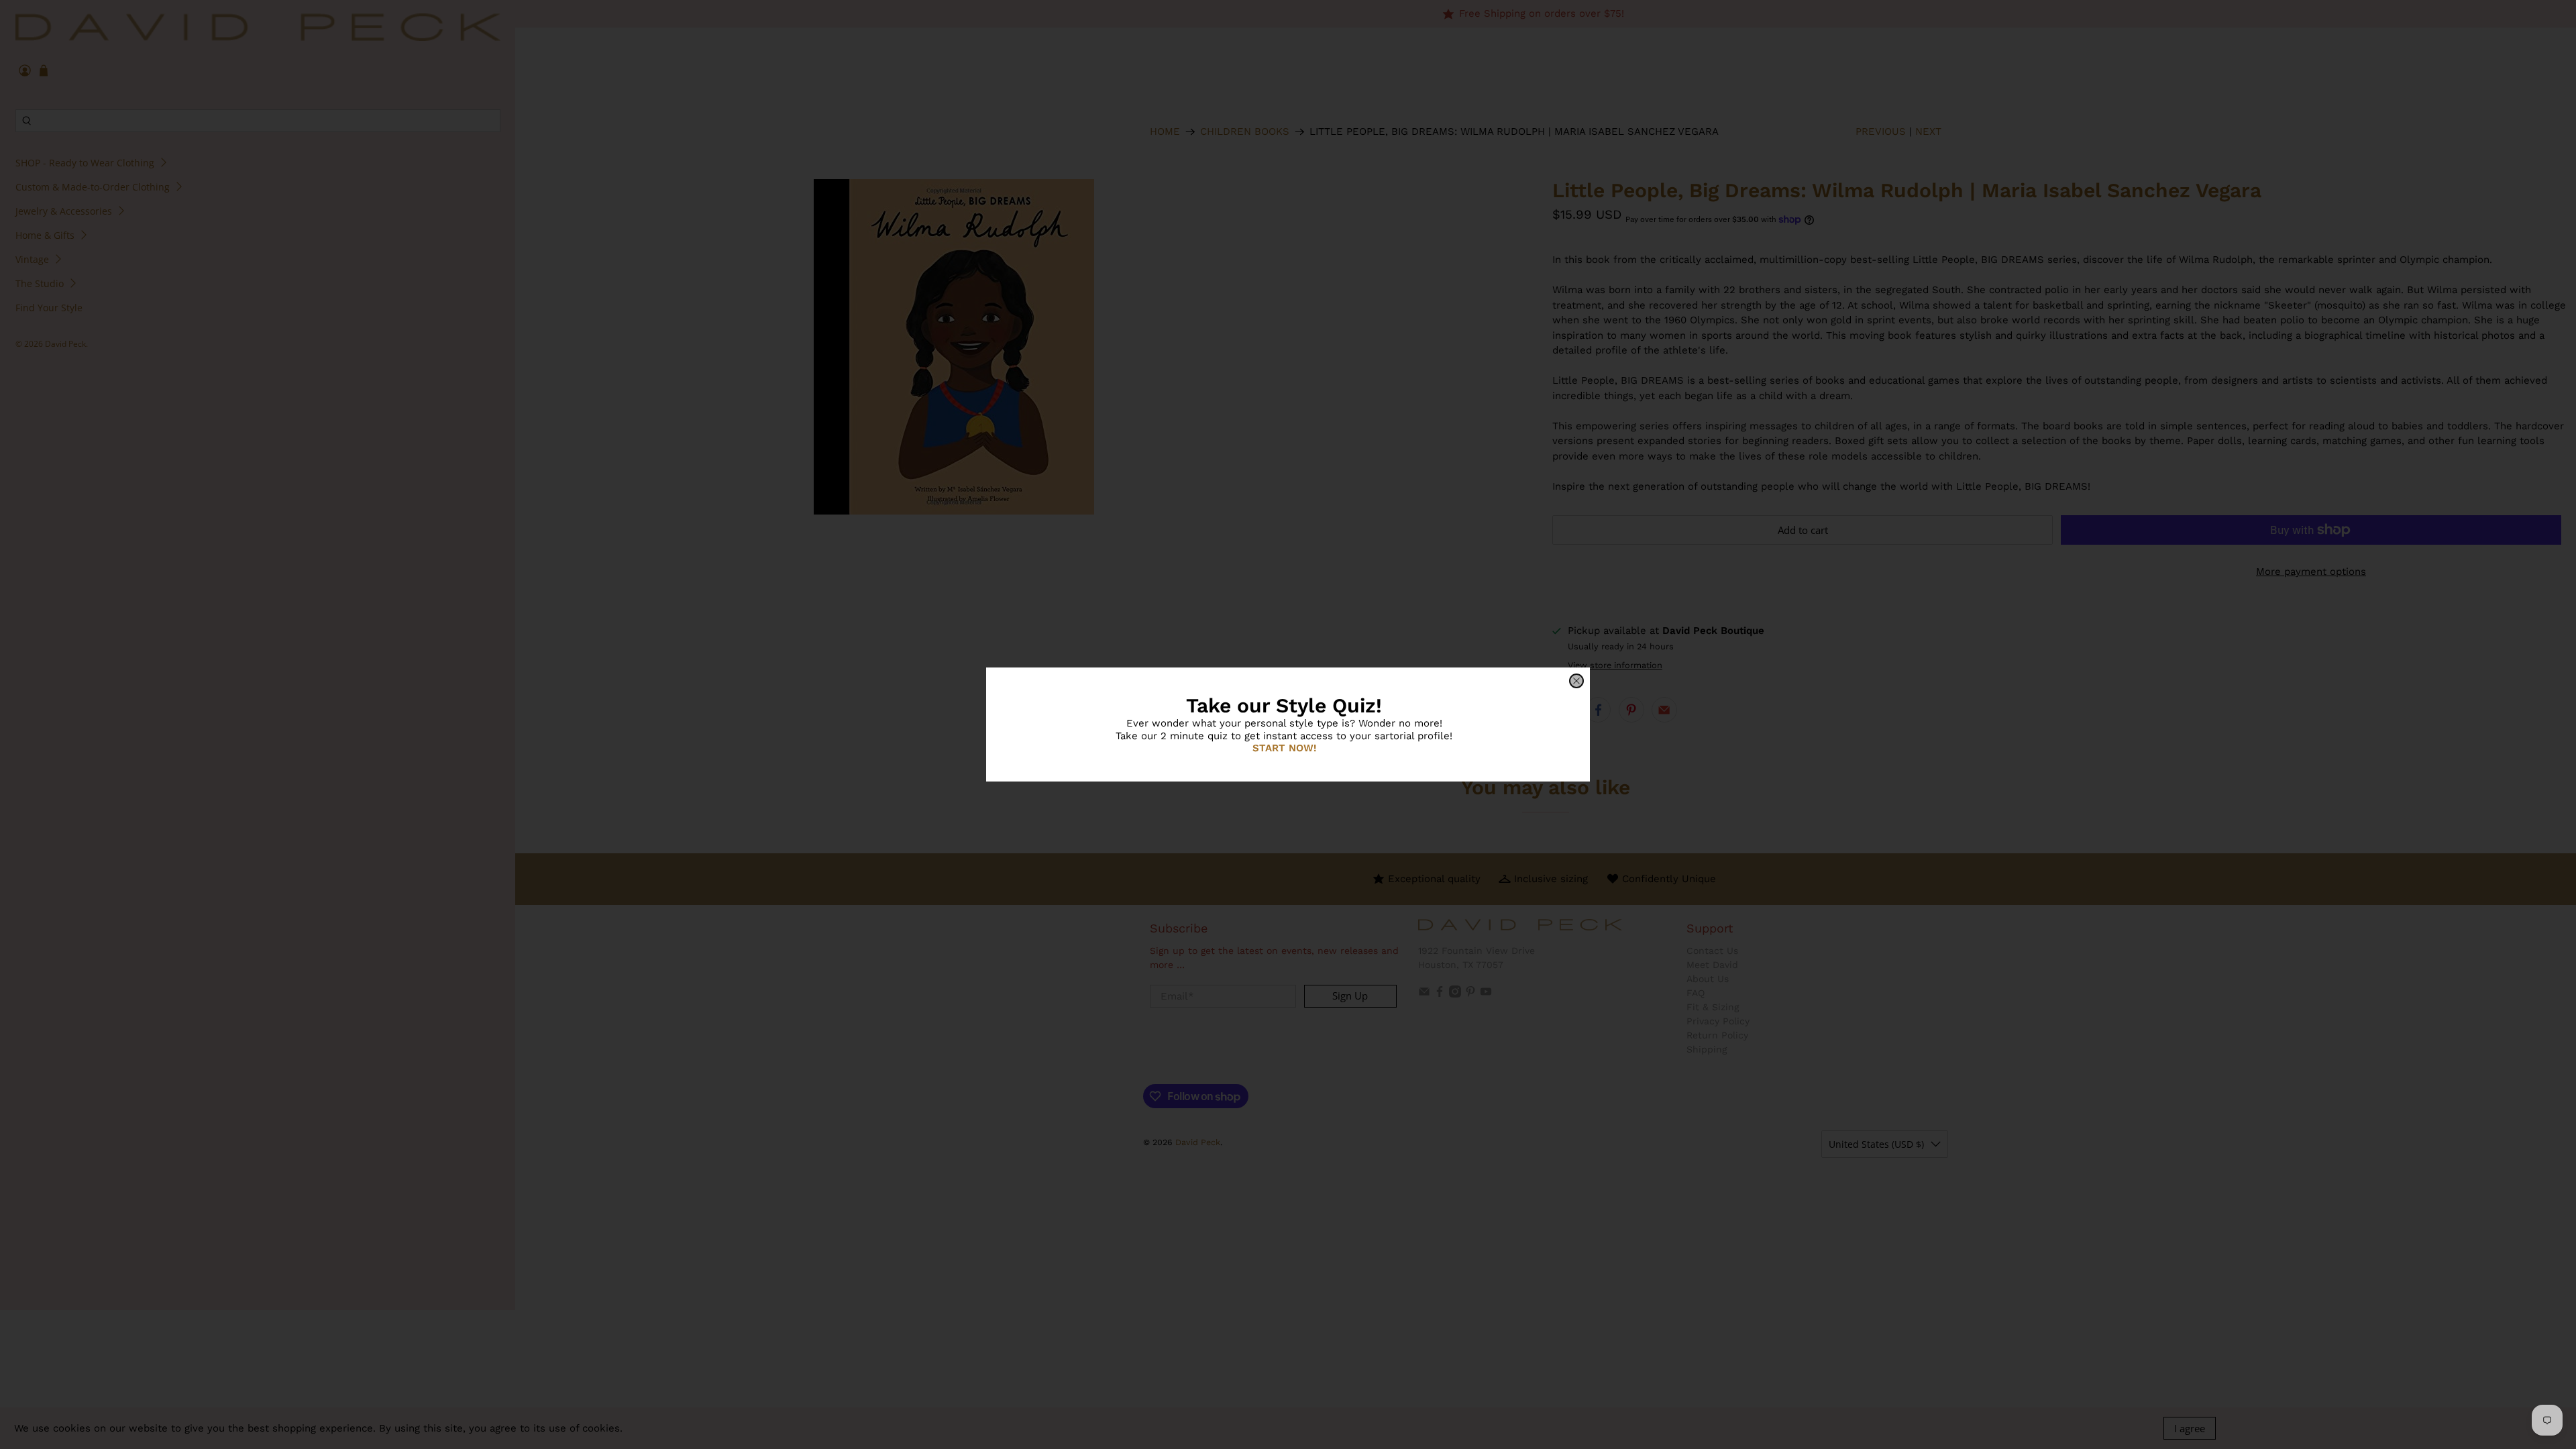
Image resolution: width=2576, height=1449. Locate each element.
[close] (1576, 681)
